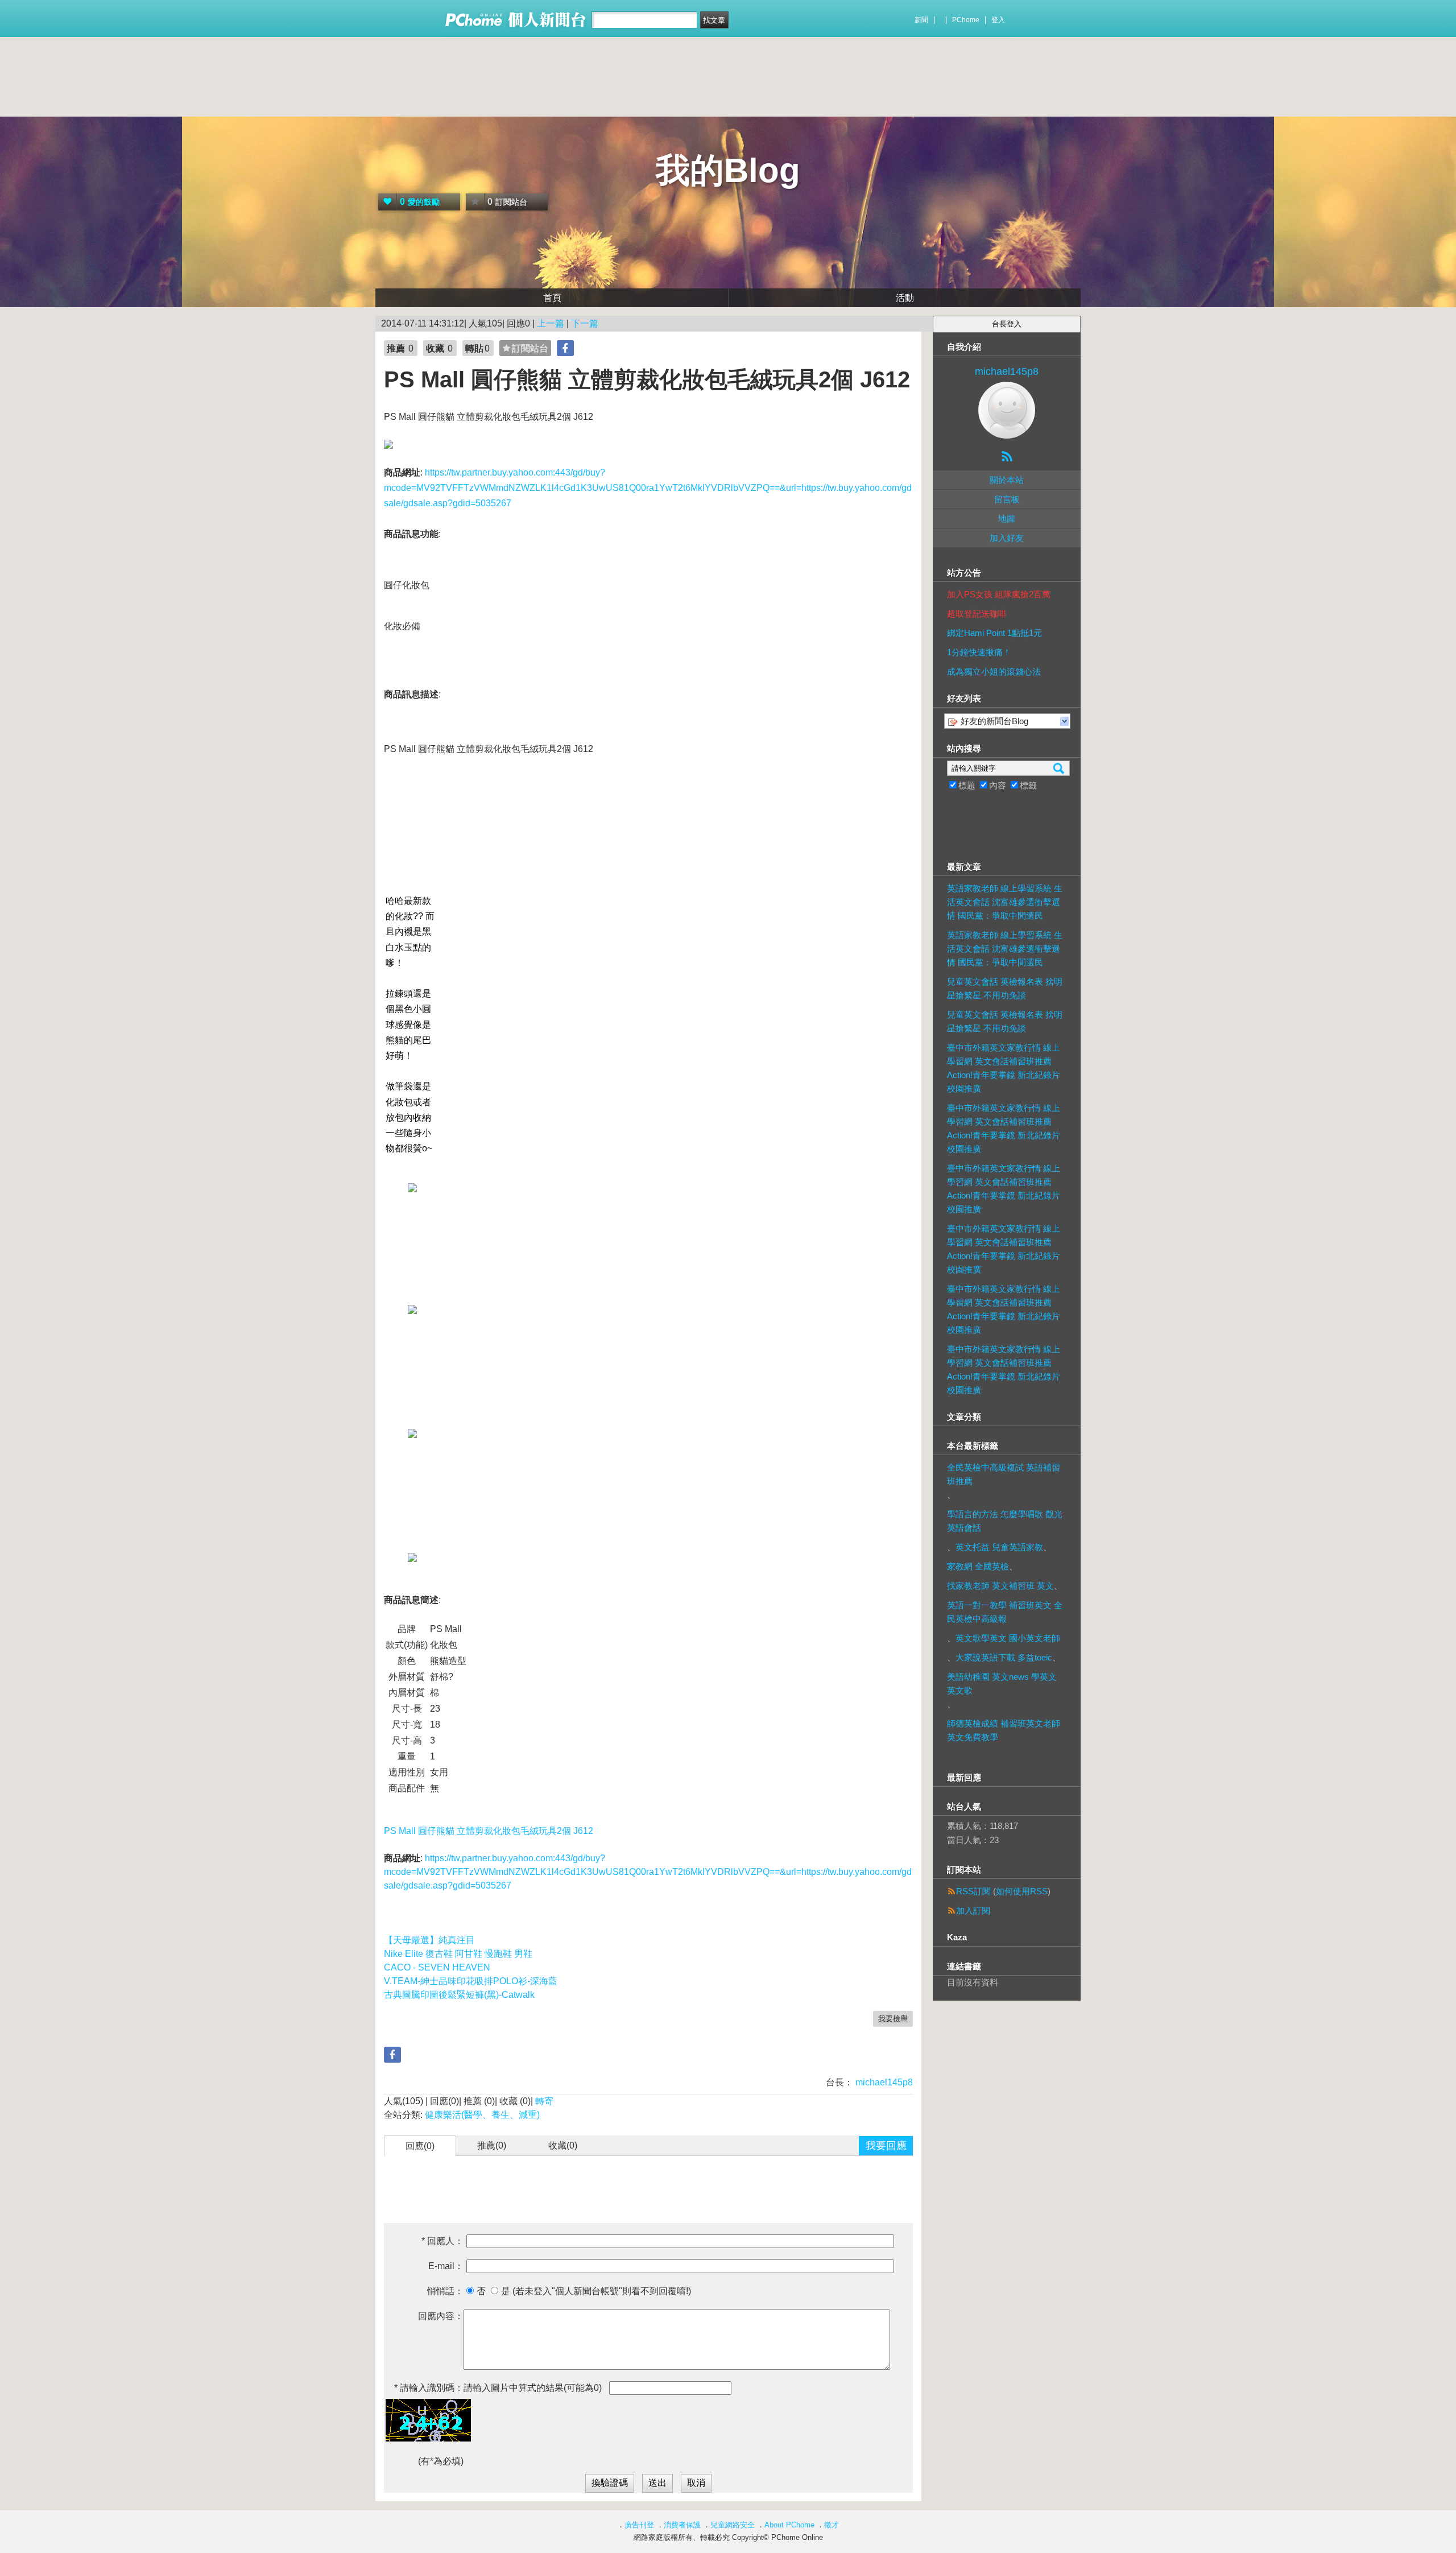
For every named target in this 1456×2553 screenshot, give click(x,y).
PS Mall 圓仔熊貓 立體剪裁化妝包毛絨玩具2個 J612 (489, 1831)
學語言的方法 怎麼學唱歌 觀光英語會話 (1005, 1521)
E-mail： (446, 2266)
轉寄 (544, 2101)
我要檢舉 (893, 2019)
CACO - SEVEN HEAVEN (437, 1967)
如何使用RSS (1022, 1891)
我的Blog (728, 170)
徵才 (832, 2525)
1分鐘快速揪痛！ (979, 652)
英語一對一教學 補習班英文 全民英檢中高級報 (1005, 1612)
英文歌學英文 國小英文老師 (1008, 1638)
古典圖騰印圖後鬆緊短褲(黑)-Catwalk (459, 1995)
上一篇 (551, 323)
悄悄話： (445, 2291)
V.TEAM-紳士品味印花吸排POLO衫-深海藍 (471, 1981)
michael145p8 (883, 2082)
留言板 (1007, 499)
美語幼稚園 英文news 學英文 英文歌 (1002, 1684)
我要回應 (886, 2146)
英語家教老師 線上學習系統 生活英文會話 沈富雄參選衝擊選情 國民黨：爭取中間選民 (1005, 902)
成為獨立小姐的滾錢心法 (994, 672)
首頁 (552, 298)
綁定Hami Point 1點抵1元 (994, 633)
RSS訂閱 (973, 1891)
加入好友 (1007, 538)
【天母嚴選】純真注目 (429, 1940)
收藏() (563, 2145)
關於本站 (1007, 480)
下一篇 (585, 323)
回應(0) (420, 2146)
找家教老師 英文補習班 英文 (1000, 1586)
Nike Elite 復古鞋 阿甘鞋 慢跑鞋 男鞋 (458, 1954)
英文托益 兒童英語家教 (999, 1547)
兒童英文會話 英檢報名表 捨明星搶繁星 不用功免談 (1005, 988)
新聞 (921, 20)
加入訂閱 (973, 1910)
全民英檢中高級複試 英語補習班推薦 (1004, 1474)
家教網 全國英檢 (978, 1566)
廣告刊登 (639, 2525)
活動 (905, 298)
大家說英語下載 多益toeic (1004, 1657)
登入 (998, 20)
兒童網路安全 (733, 2525)
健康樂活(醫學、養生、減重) (482, 2115)
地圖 (1007, 519)
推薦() (492, 2145)
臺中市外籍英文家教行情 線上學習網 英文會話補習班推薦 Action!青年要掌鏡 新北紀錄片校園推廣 (1004, 1068)
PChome (966, 20)
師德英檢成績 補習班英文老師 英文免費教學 (1004, 1730)
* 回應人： (442, 2241)
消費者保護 (682, 2525)
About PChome (789, 2525)
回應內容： (441, 2316)
